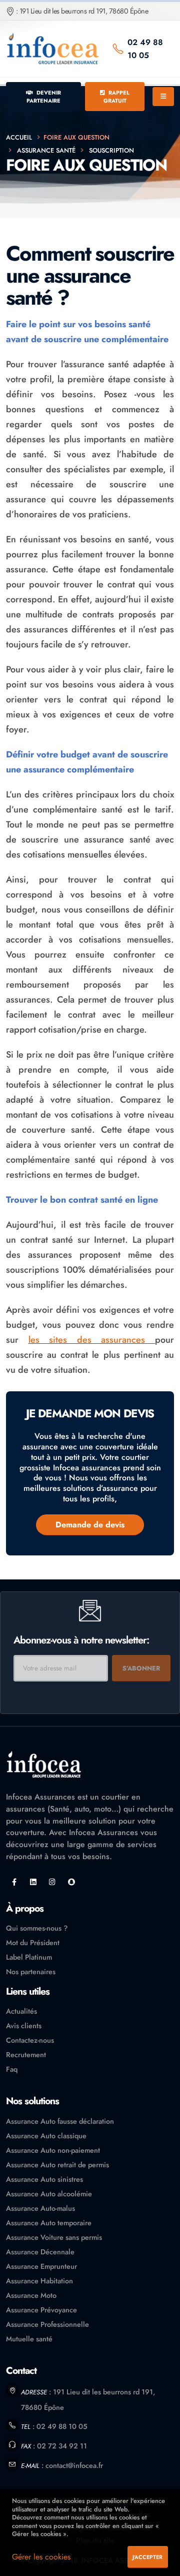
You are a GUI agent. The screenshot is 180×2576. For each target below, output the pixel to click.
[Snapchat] (71, 1882)
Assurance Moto (31, 2295)
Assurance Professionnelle (47, 2324)
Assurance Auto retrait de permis (57, 2165)
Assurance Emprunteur (41, 2266)
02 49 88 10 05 (145, 49)
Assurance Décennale (40, 2252)
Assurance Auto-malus (40, 2208)
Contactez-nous (30, 2040)
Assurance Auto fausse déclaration (60, 2121)
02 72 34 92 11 (62, 2446)
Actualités (21, 2011)
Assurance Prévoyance (41, 2310)
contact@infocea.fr (74, 2465)
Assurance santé (46, 150)
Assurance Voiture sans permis (54, 2237)
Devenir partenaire (44, 97)
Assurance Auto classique (46, 2136)
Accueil (19, 137)
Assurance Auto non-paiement (53, 2150)
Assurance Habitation (39, 2281)
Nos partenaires (31, 1972)
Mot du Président (33, 1943)
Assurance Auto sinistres (44, 2179)
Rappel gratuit (117, 97)
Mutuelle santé (29, 2339)
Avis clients (24, 2026)
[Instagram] (52, 1882)
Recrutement (26, 2055)
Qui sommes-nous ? (37, 1928)
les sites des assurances (87, 1340)
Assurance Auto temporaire (49, 2223)
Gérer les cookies (41, 2557)
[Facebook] (14, 1882)
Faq (12, 2069)
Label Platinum (29, 1957)
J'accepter (147, 2557)
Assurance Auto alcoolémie (49, 2194)
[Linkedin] (33, 1882)
